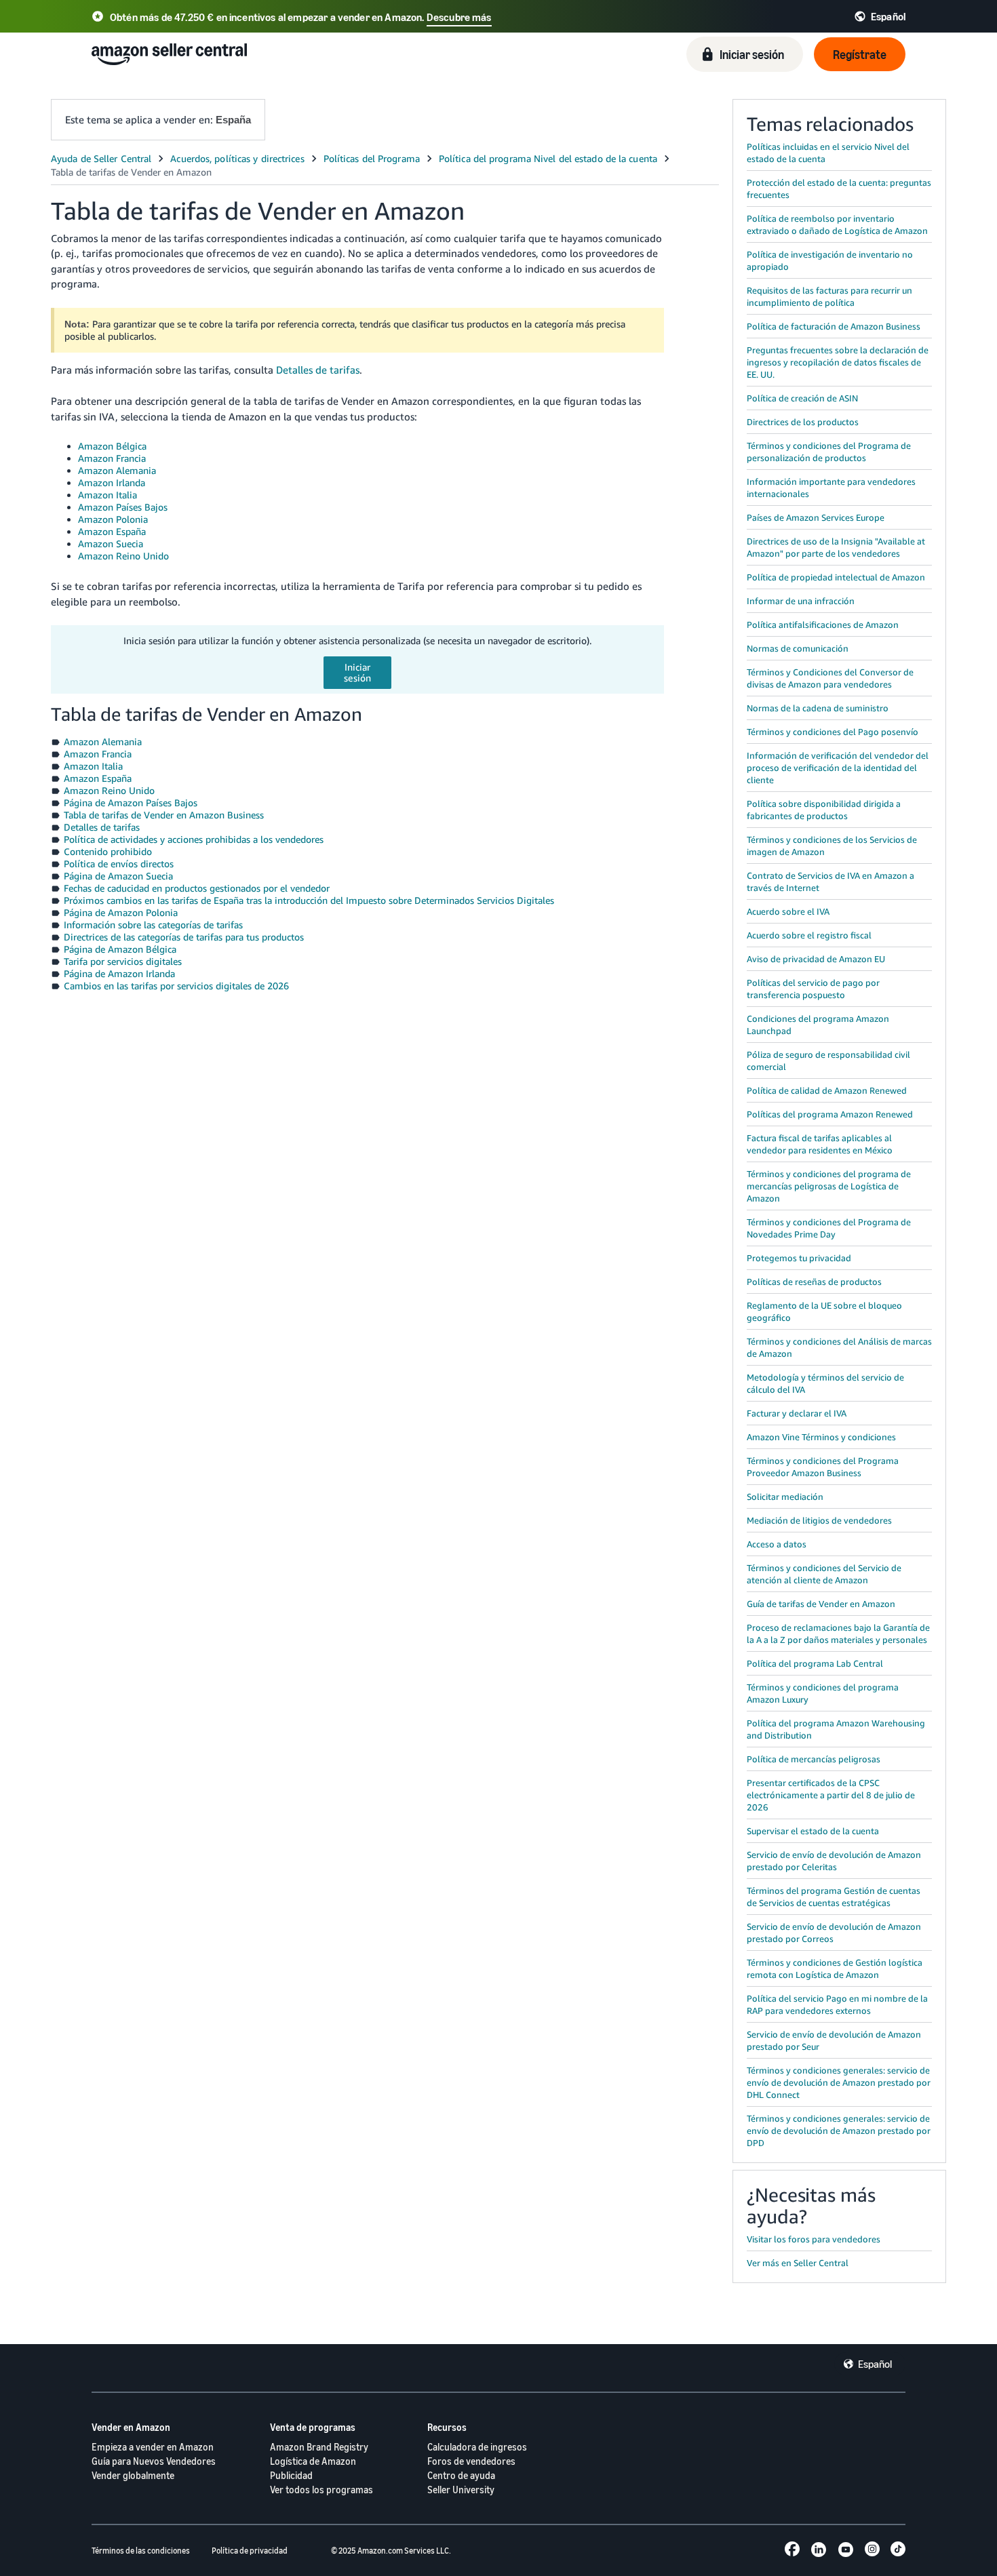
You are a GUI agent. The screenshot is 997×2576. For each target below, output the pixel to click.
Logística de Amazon (313, 2461)
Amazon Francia (112, 458)
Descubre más (459, 17)
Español (875, 2364)
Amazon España (112, 531)
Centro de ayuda (461, 2475)
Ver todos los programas (321, 2490)
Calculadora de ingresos (477, 2447)
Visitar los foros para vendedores (814, 2239)
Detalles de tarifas (318, 370)
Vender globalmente (133, 2475)
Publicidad (291, 2475)
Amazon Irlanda (112, 482)
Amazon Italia (107, 495)
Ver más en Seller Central (798, 2263)
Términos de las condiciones (141, 2551)
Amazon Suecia (111, 543)
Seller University (461, 2490)
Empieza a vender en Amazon (153, 2447)
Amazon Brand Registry (319, 2447)
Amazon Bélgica (112, 446)
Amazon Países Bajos (123, 507)
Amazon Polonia (113, 519)
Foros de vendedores (471, 2461)
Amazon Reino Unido (123, 556)
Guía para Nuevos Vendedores (154, 2461)
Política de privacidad (250, 2551)
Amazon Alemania (117, 470)
